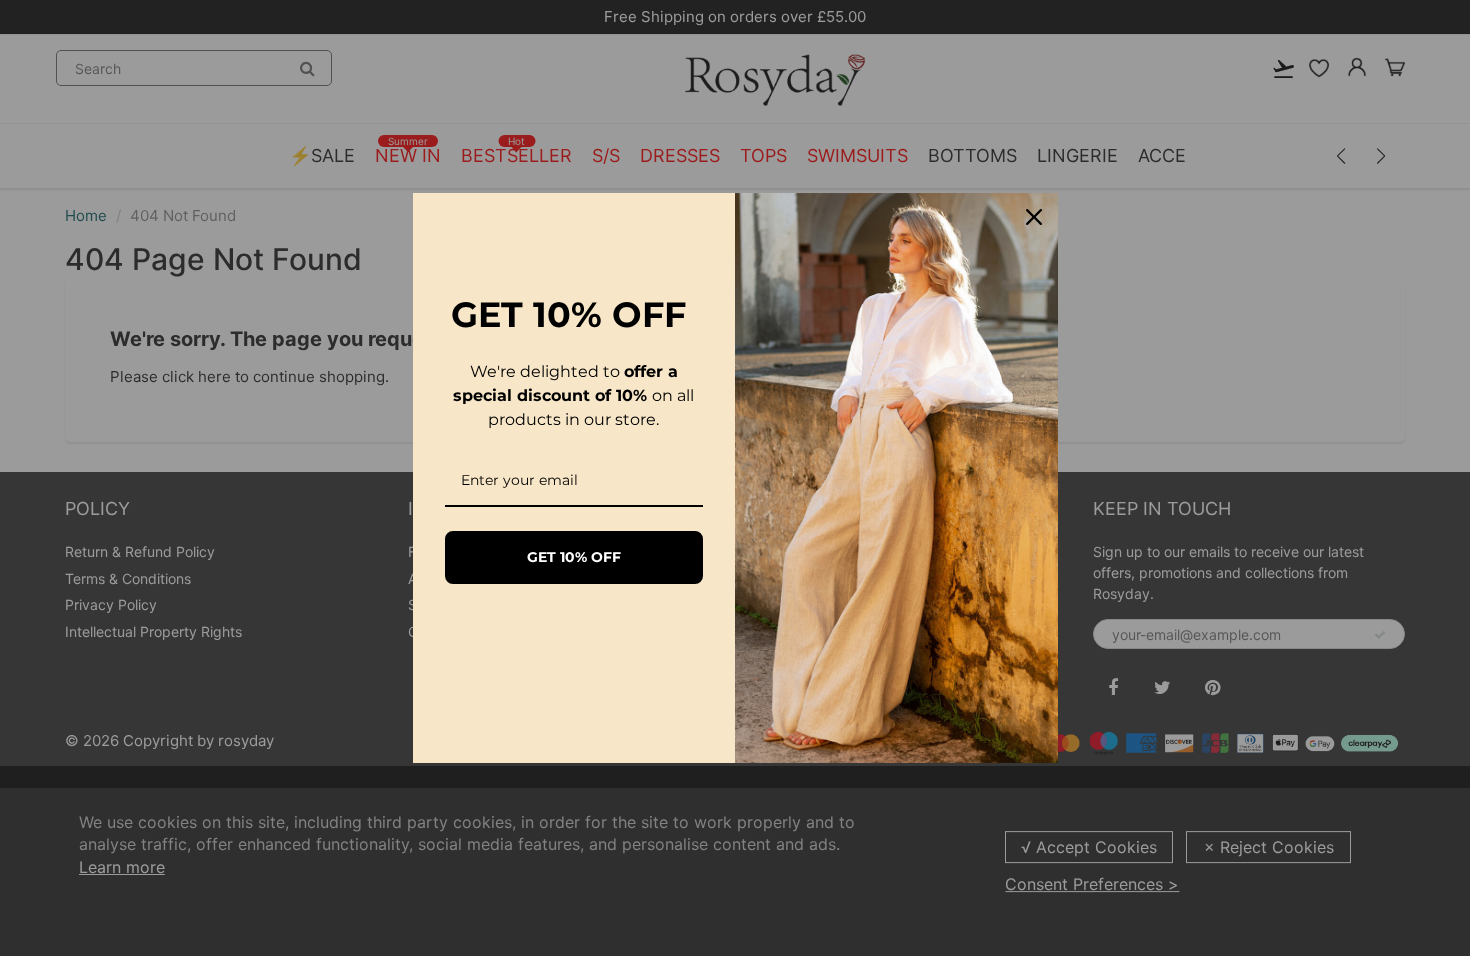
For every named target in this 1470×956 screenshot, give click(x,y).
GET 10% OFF (574, 557)
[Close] (1034, 217)
